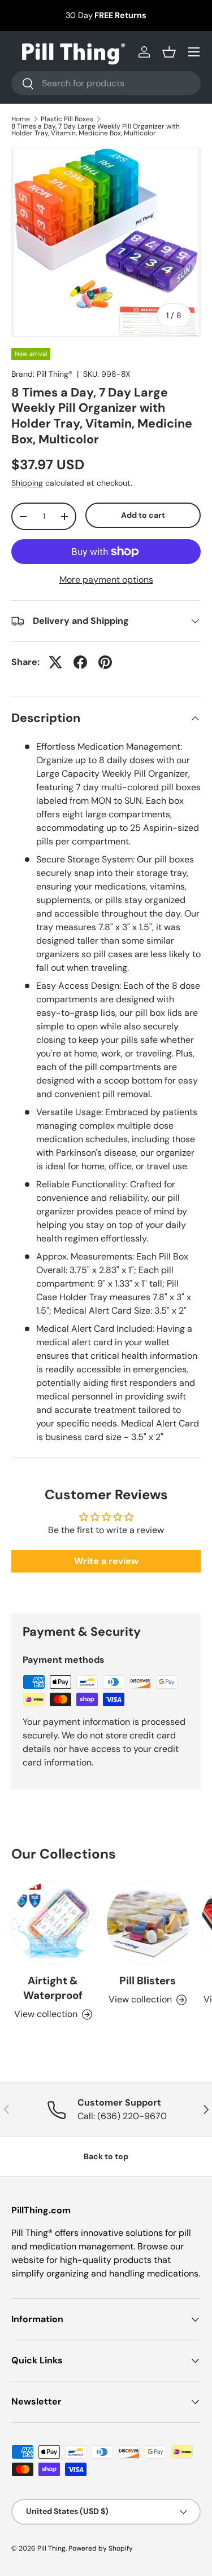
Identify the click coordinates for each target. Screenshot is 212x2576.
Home (21, 119)
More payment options (106, 580)
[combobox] (106, 83)
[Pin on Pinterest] (105, 662)
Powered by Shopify (101, 2548)
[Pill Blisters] (148, 1923)
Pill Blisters (148, 1981)
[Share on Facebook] (80, 662)
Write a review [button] (106, 1561)
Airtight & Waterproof (53, 1988)
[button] (169, 52)
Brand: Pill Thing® (42, 374)
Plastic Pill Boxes (67, 119)
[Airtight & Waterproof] (53, 1923)
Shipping (27, 483)
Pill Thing (51, 2548)
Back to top (106, 2156)
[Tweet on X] (55, 662)
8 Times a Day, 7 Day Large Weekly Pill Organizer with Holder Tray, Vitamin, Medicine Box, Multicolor (96, 130)
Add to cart (143, 515)
